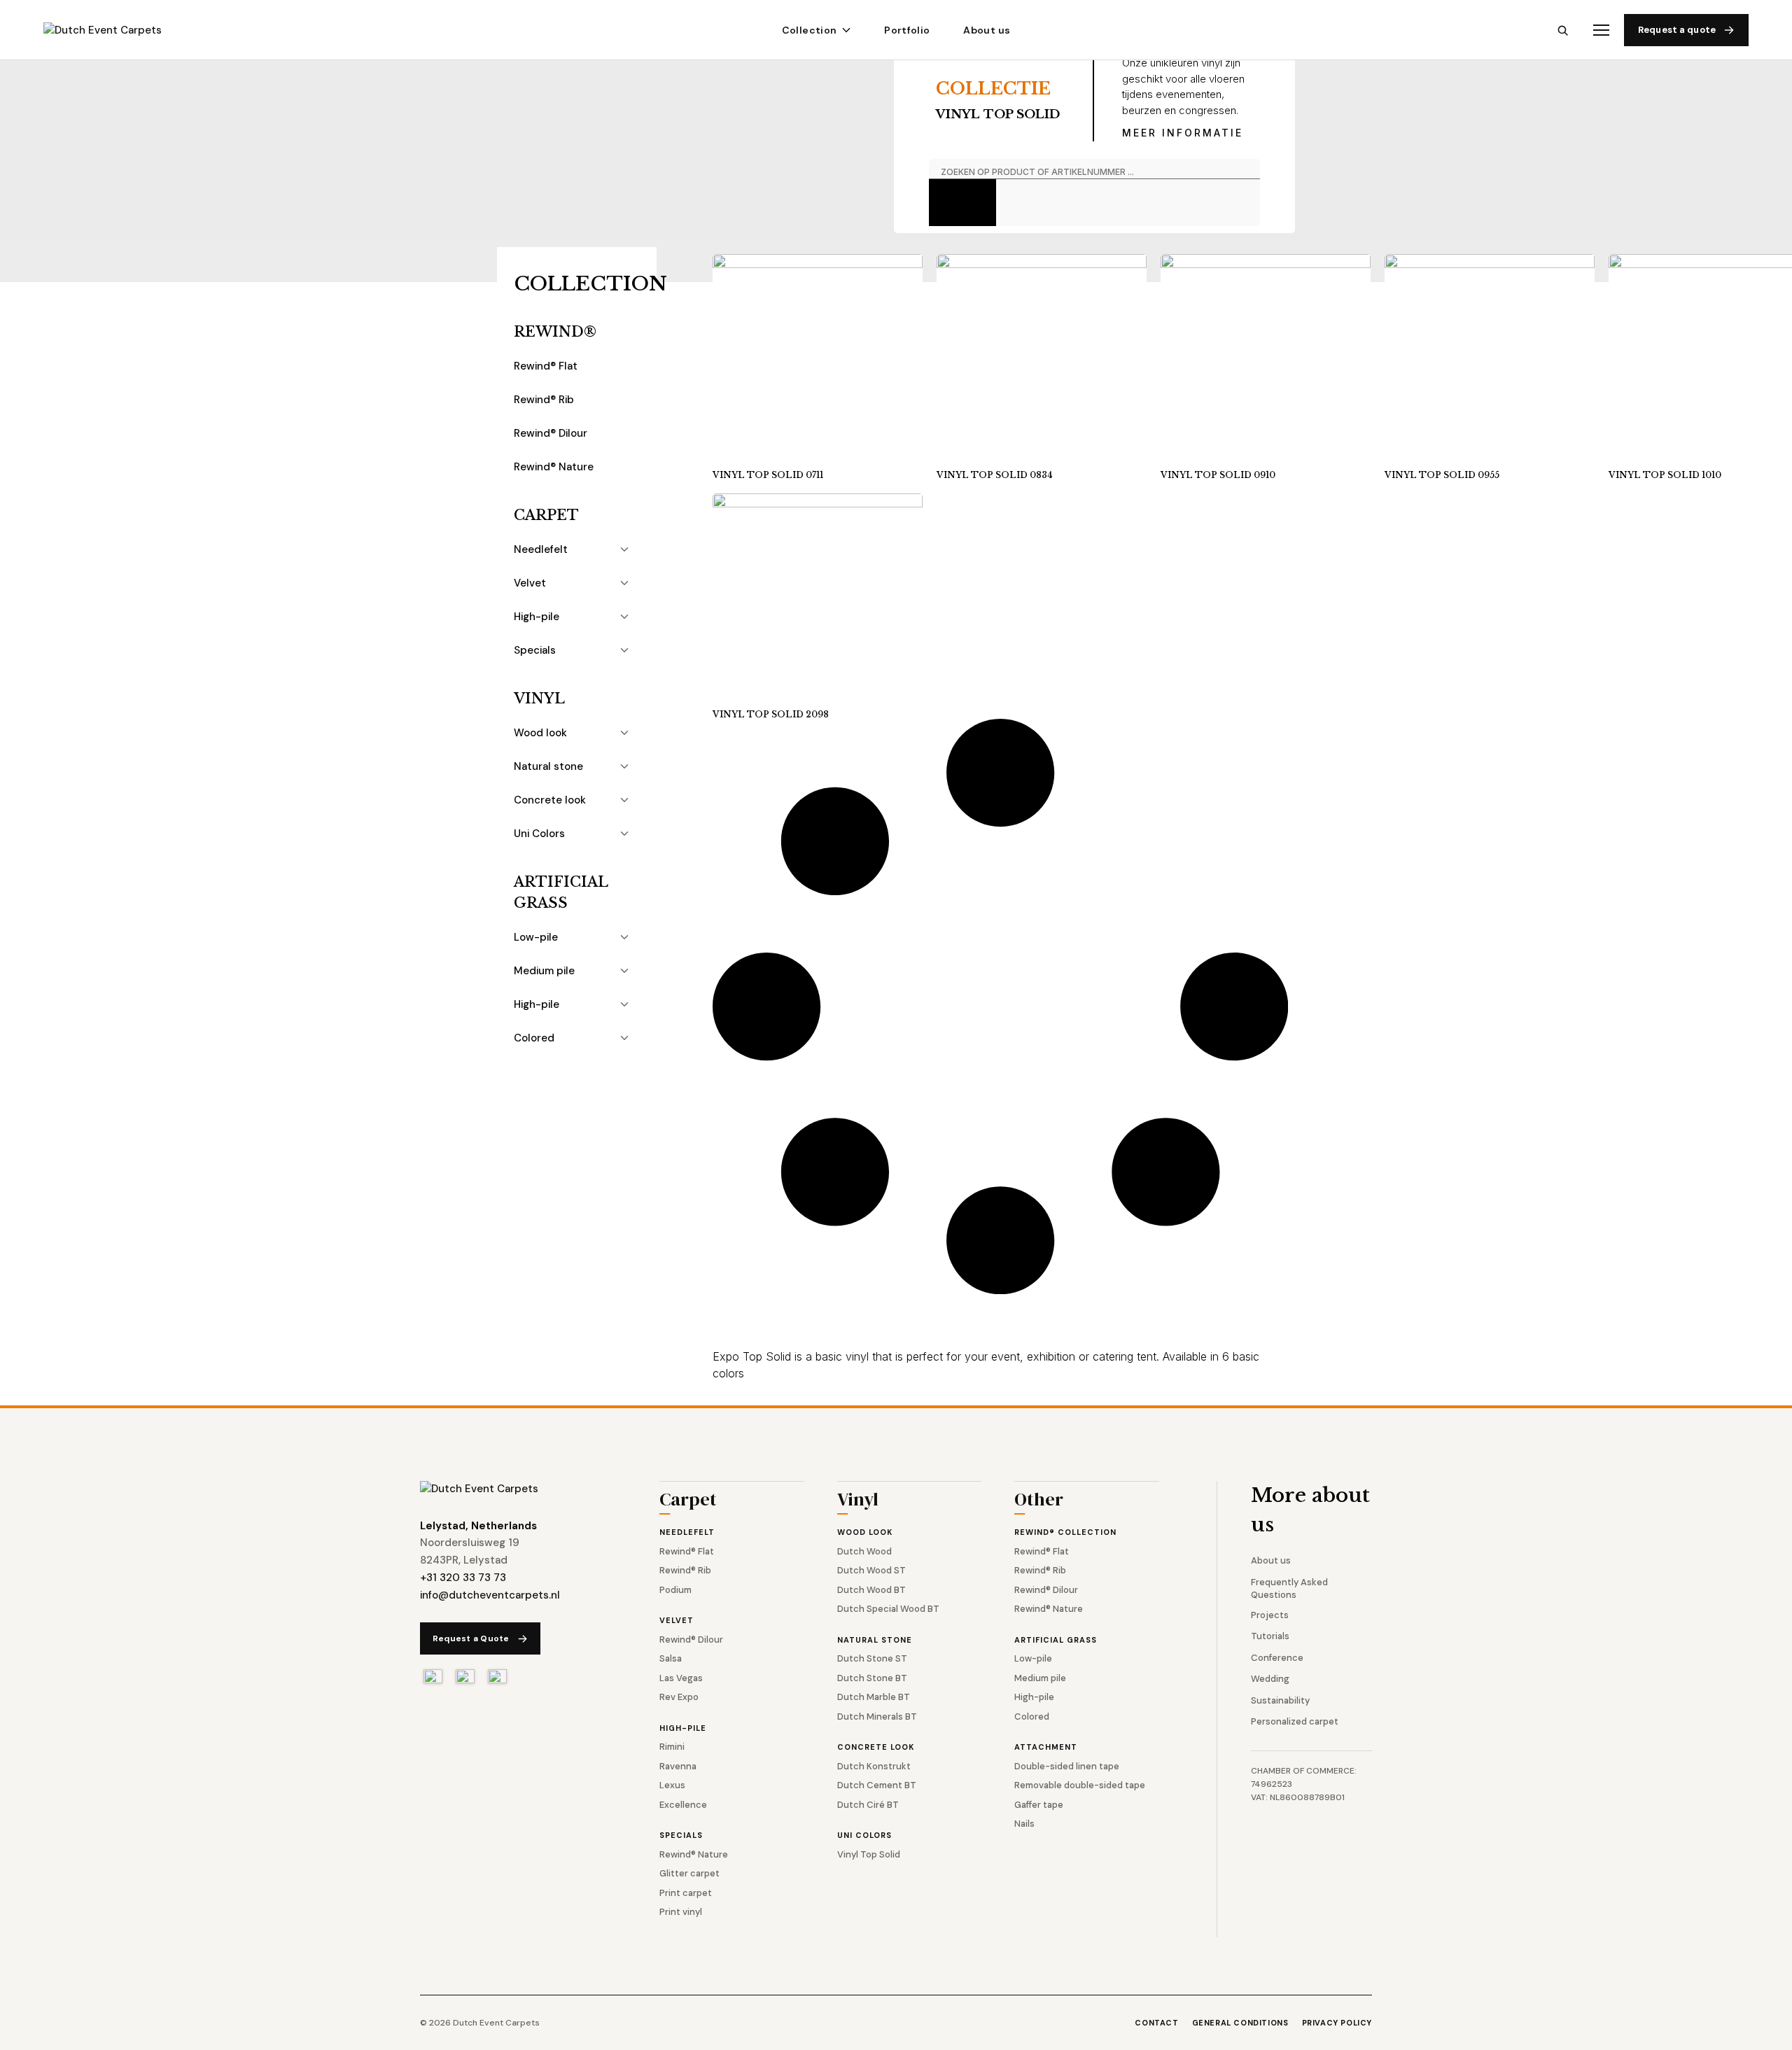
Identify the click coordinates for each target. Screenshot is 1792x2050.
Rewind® (555, 332)
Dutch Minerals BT (877, 1716)
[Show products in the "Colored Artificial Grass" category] (624, 1038)
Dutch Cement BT (877, 1785)
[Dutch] (433, 1676)
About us (987, 30)
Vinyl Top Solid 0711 (768, 475)
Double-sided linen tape (1067, 1766)
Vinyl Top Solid (869, 1854)
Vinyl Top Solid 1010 (1665, 475)
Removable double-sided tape (1080, 1785)
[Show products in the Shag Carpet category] (624, 617)
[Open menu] (1601, 30)
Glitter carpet (689, 1873)
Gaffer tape (1039, 1805)
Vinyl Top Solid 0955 (1442, 475)
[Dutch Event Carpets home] (115, 30)
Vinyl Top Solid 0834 (995, 475)
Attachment (1046, 1747)
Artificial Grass (561, 892)
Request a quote (1677, 30)
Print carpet (686, 1893)
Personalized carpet (1295, 1721)
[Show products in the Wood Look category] (624, 733)
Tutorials (1270, 1636)
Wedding (1270, 1679)
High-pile (537, 617)
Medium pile (544, 971)
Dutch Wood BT (871, 1590)
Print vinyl (681, 1912)
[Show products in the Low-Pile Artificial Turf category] (624, 937)
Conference (1277, 1658)
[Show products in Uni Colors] (624, 834)
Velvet (530, 583)
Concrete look (550, 800)
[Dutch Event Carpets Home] (479, 1489)
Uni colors (864, 1835)
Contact (1156, 2023)
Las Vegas (681, 1678)
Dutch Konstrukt (874, 1766)
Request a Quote (471, 1638)
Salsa (671, 1658)
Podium (675, 1590)
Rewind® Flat (546, 366)
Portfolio (907, 30)
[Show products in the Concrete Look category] (624, 800)
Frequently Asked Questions (1289, 1588)
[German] (497, 1676)
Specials (535, 650)
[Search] (1563, 30)
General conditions (1240, 2023)
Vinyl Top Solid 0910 (1218, 475)
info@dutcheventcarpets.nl (490, 1595)
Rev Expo (679, 1697)
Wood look (540, 733)
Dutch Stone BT (872, 1678)
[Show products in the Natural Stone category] (624, 766)
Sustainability (1280, 1700)
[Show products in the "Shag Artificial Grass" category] (624, 1004)
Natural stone (548, 766)
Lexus (672, 1785)
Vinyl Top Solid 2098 (771, 714)
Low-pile (536, 937)
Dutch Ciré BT (868, 1805)
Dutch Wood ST (871, 1570)
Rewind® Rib (544, 400)
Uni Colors (539, 834)
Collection (810, 30)
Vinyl (539, 698)
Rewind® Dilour (551, 433)
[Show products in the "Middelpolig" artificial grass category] (624, 971)
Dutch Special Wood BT (888, 1609)
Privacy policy (1337, 2023)
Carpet (546, 515)
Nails (1024, 1824)
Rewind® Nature (554, 467)
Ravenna (678, 1766)
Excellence (683, 1805)
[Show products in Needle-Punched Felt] (624, 549)
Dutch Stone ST (872, 1658)
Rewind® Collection (1065, 1532)
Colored (534, 1038)
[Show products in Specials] (624, 650)
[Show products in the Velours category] (624, 583)
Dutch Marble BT (874, 1697)
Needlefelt (541, 549)
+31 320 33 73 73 (463, 1578)
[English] (465, 1676)
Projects (1270, 1615)
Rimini (672, 1747)
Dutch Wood (864, 1551)
